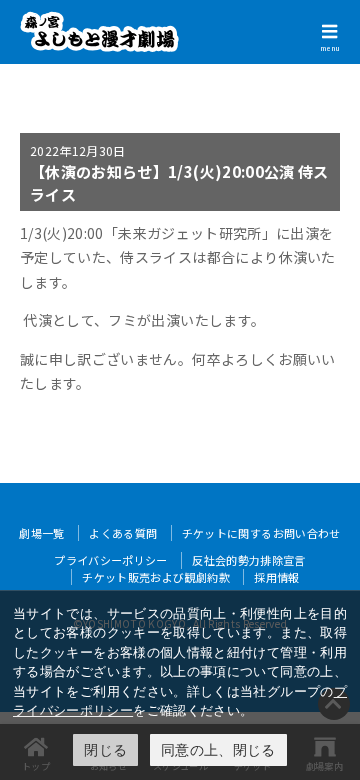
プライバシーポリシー (111, 560)
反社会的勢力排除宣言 (249, 560)
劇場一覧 (41, 533)
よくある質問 (123, 533)
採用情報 (276, 577)
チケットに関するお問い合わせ (261, 533)
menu (330, 48)
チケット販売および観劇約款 (156, 577)
